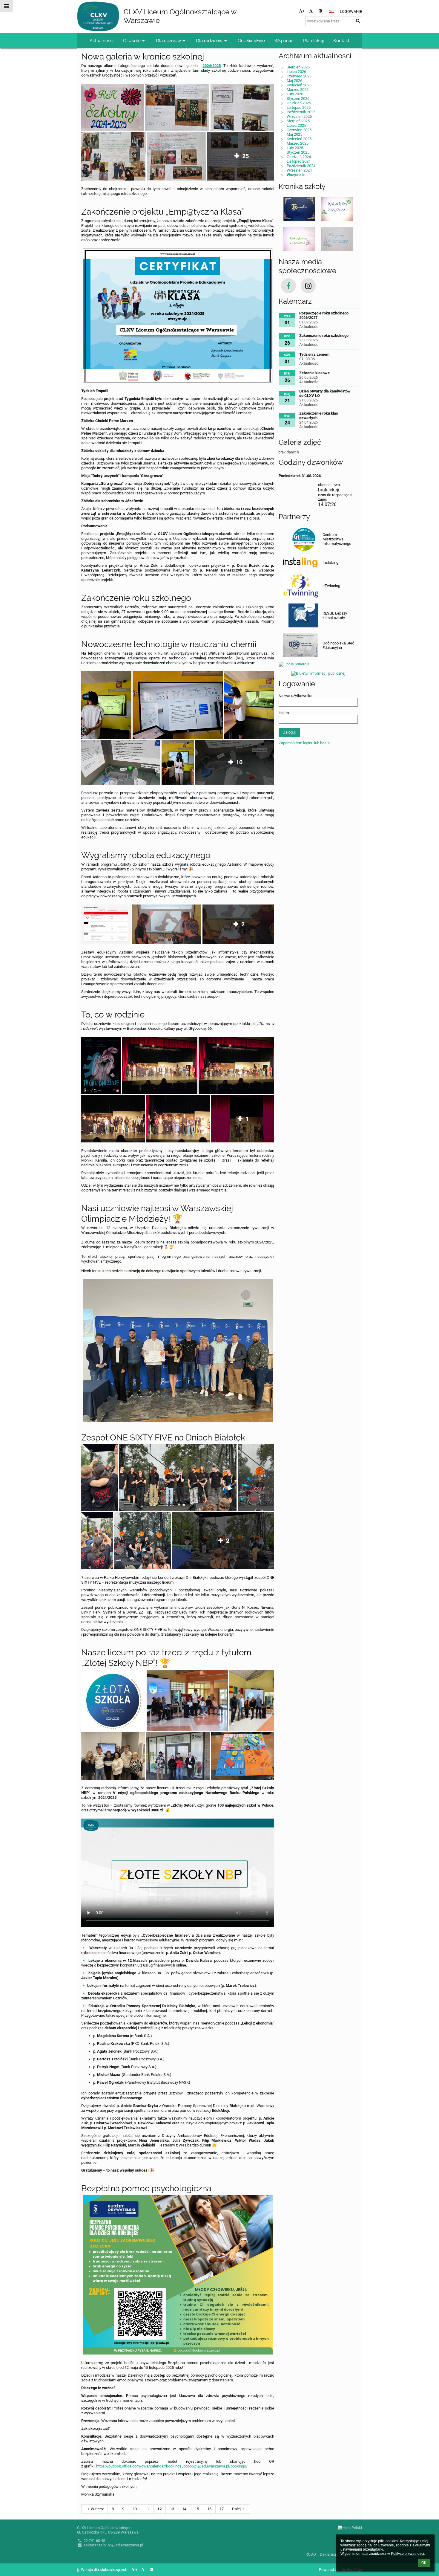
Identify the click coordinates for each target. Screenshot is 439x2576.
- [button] (313, 11)
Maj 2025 (294, 134)
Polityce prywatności (407, 2554)
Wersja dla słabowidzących (104, 2570)
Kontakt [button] (341, 41)
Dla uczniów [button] (168, 41)
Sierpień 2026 (298, 67)
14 (184, 2509)
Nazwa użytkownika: (296, 696)
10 (135, 2509)
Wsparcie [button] (284, 41)
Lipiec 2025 (296, 125)
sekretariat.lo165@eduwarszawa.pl (113, 2545)
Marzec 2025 (298, 143)
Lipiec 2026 (296, 72)
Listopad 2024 (299, 161)
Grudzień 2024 (299, 157)
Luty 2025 (295, 148)
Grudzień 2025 (299, 103)
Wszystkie (296, 175)
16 (209, 2509)
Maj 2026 (294, 81)
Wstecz (97, 2509)
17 (222, 2509)
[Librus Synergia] (318, 663)
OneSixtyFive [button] (251, 41)
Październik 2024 (301, 166)
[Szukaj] (358, 21)
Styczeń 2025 (298, 152)
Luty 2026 (295, 94)
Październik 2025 (301, 112)
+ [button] (304, 11)
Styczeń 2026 (298, 98)
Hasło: (284, 713)
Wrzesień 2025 (299, 116)
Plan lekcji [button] (313, 41)
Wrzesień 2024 (299, 170)
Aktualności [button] (102, 41)
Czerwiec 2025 (299, 130)
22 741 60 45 (94, 2541)
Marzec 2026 (298, 90)
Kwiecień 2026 (299, 85)
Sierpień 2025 (298, 121)
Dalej (236, 2509)
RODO (311, 2554)
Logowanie (351, 12)
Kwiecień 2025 (299, 139)
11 (147, 2509)
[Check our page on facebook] (288, 286)
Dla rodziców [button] (209, 41)
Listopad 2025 (299, 107)
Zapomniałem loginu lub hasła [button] (304, 743)
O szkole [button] (132, 41)
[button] (320, 11)
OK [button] (424, 2563)
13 (172, 2509)
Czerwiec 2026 (299, 76)
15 (197, 2509)
